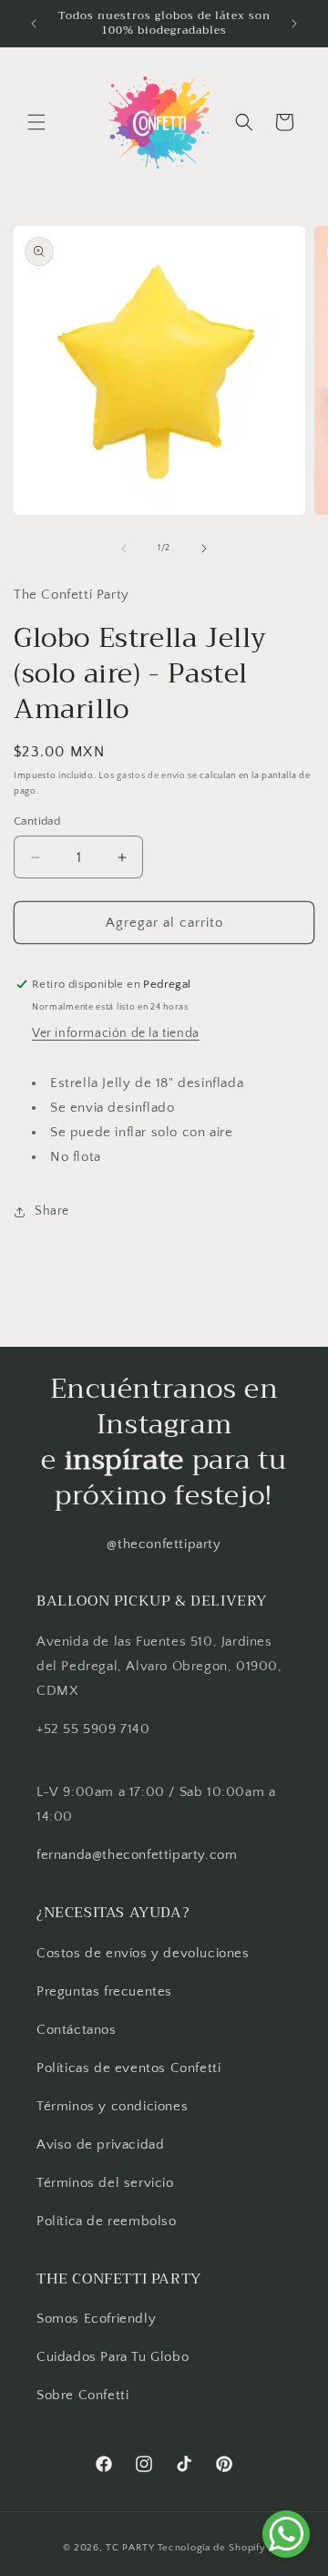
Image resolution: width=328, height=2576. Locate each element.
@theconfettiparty (164, 1544)
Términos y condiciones (112, 2106)
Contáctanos (77, 2030)
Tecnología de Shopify (212, 2548)
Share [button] (52, 1211)
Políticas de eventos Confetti (128, 2068)
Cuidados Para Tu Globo (113, 2357)
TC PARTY (130, 2548)
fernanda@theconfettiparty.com (137, 1855)
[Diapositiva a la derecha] (204, 549)
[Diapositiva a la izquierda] (124, 549)
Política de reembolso (107, 2221)
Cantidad (37, 821)
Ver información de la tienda (116, 1033)
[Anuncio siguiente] (294, 24)
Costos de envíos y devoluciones (143, 1953)
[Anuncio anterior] (34, 24)
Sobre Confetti (82, 2395)
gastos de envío (151, 776)
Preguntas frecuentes (104, 1991)
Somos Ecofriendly (98, 2319)
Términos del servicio (105, 2183)
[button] (36, 122)
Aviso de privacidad (100, 2145)
